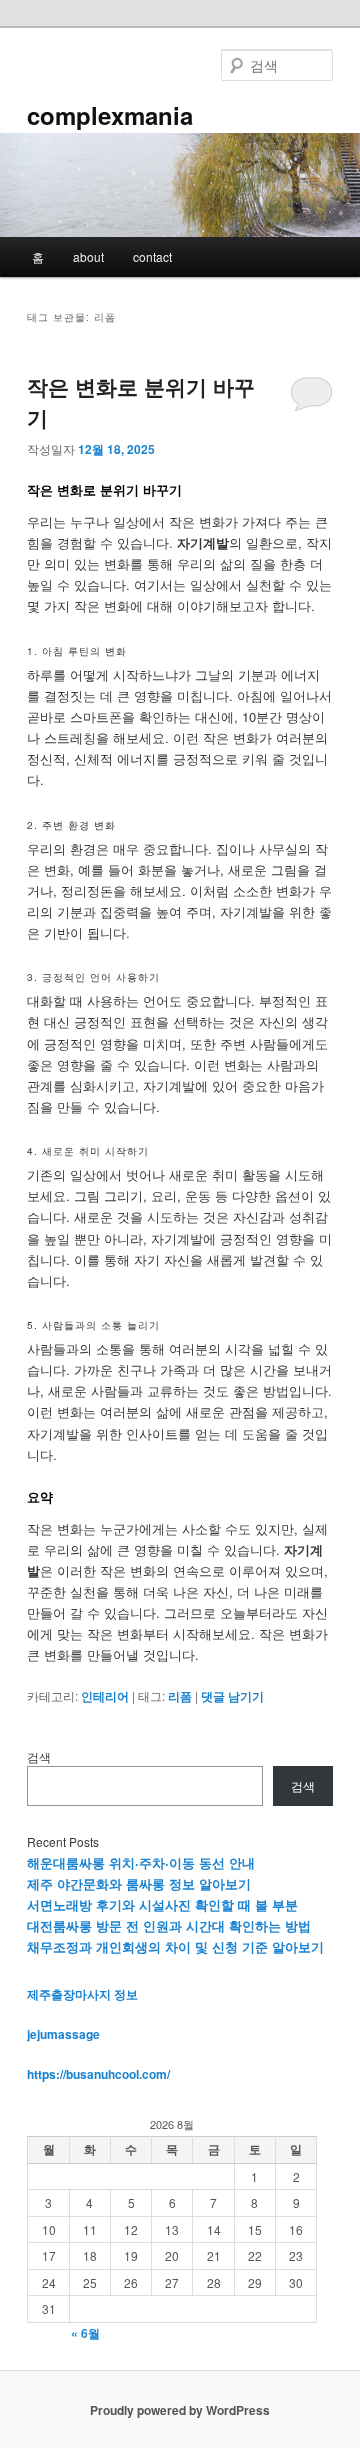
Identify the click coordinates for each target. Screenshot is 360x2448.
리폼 (180, 1696)
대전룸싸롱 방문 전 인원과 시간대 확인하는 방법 (169, 1925)
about (88, 256)
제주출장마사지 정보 (82, 1994)
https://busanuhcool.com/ (98, 2074)
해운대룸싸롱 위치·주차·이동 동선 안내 (141, 1862)
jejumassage (63, 2034)
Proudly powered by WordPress (180, 2410)
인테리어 (105, 1696)
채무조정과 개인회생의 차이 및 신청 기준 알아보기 (175, 1946)
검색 (39, 1756)
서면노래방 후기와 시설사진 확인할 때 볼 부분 (162, 1904)
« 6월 (85, 2333)
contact (152, 256)
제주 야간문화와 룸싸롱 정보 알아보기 (139, 1883)
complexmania (110, 115)
